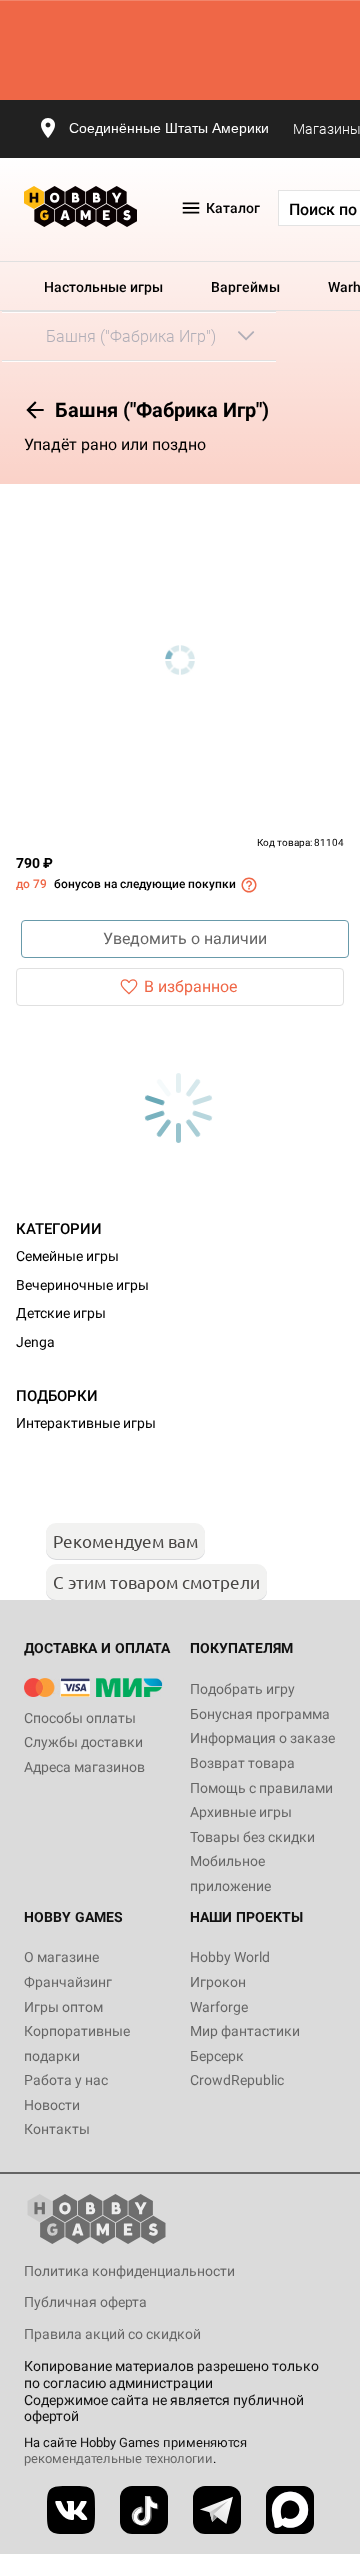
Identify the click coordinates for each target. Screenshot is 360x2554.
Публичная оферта (85, 2302)
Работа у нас (66, 2080)
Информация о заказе (262, 1738)
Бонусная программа (260, 1714)
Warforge (219, 2007)
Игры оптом (63, 2007)
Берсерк (217, 2056)
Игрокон (218, 1982)
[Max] (290, 2510)
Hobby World (230, 1957)
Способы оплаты (80, 1718)
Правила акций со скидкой (112, 2334)
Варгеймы (245, 287)
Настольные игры (103, 287)
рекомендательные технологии (118, 2458)
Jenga (35, 1342)
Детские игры (61, 1313)
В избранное (190, 986)
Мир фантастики (245, 2031)
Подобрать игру (242, 1689)
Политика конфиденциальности (129, 2271)
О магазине (61, 1957)
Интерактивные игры (86, 1423)
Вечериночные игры (82, 1285)
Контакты (57, 2129)
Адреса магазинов (84, 1767)
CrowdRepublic (237, 2080)
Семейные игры (67, 1256)
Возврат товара (242, 1763)
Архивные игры (241, 1812)
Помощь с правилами (261, 1788)
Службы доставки (83, 1742)
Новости (52, 2105)
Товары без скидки (252, 1837)
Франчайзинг (68, 1982)
